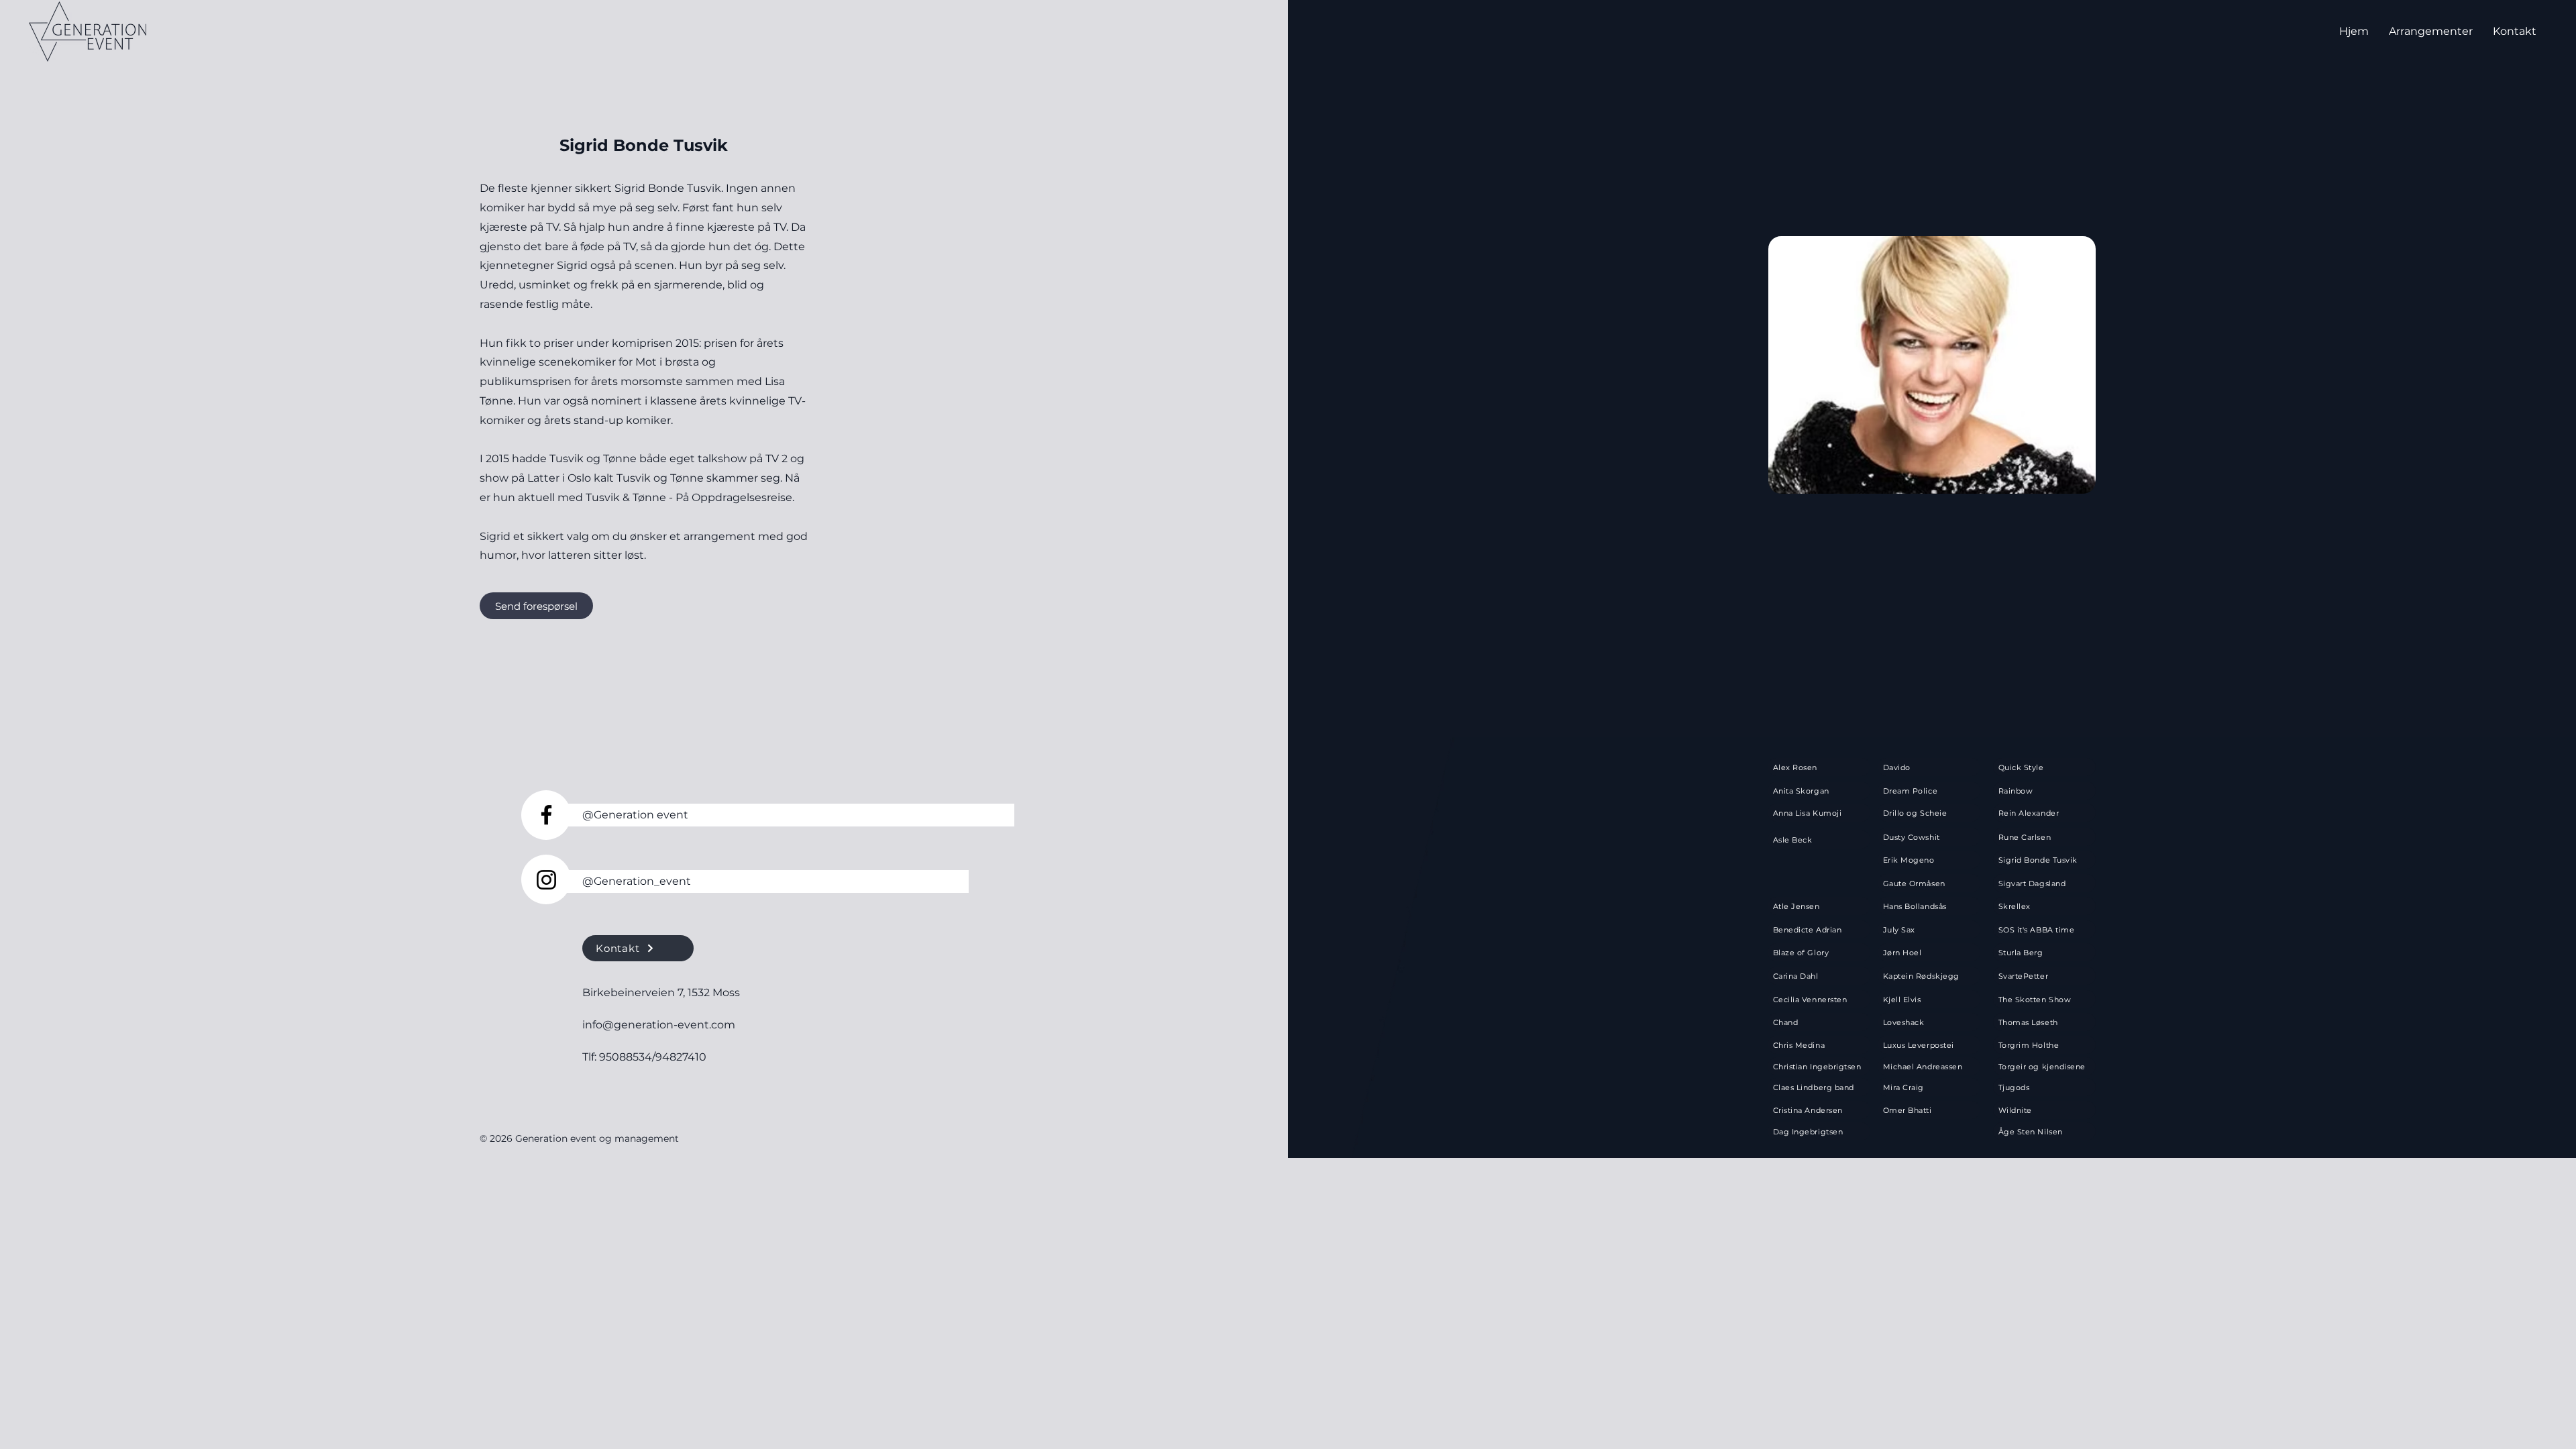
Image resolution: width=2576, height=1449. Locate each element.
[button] (2431, 31)
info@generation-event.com (659, 1025)
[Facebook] (546, 815)
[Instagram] (546, 880)
